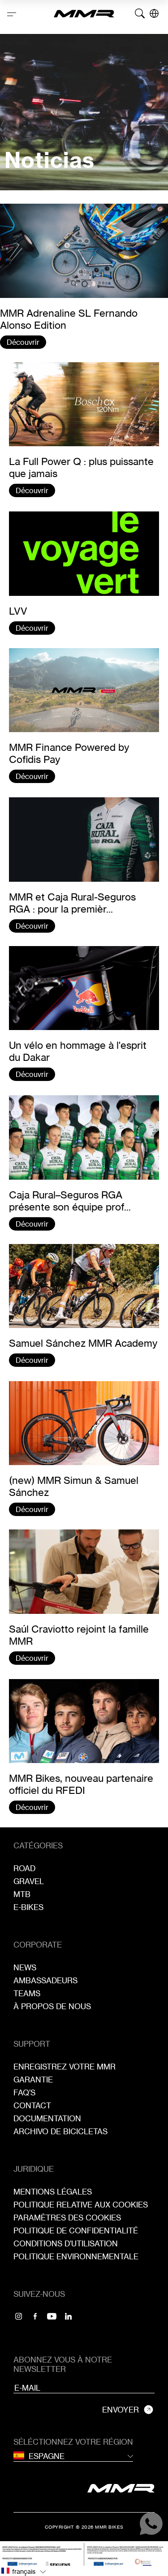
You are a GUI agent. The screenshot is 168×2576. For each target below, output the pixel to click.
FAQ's (24, 2092)
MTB (22, 1894)
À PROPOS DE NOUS (52, 2006)
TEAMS (27, 1993)
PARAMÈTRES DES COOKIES (67, 2218)
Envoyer (121, 2410)
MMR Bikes (109, 2527)
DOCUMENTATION (47, 2118)
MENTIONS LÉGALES (53, 2192)
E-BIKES (28, 1907)
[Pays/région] (154, 13)
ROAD (24, 1868)
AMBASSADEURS (45, 1980)
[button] (84, 2571)
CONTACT (32, 2105)
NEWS (25, 1967)
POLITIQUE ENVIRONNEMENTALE (76, 2256)
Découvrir (23, 342)
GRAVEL (29, 1881)
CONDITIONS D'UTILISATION (66, 2243)
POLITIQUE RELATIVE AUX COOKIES (81, 2205)
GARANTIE (33, 2080)
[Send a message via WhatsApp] (151, 2524)
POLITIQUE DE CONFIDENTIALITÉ (76, 2230)
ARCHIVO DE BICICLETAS (60, 2131)
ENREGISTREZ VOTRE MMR (65, 2067)
